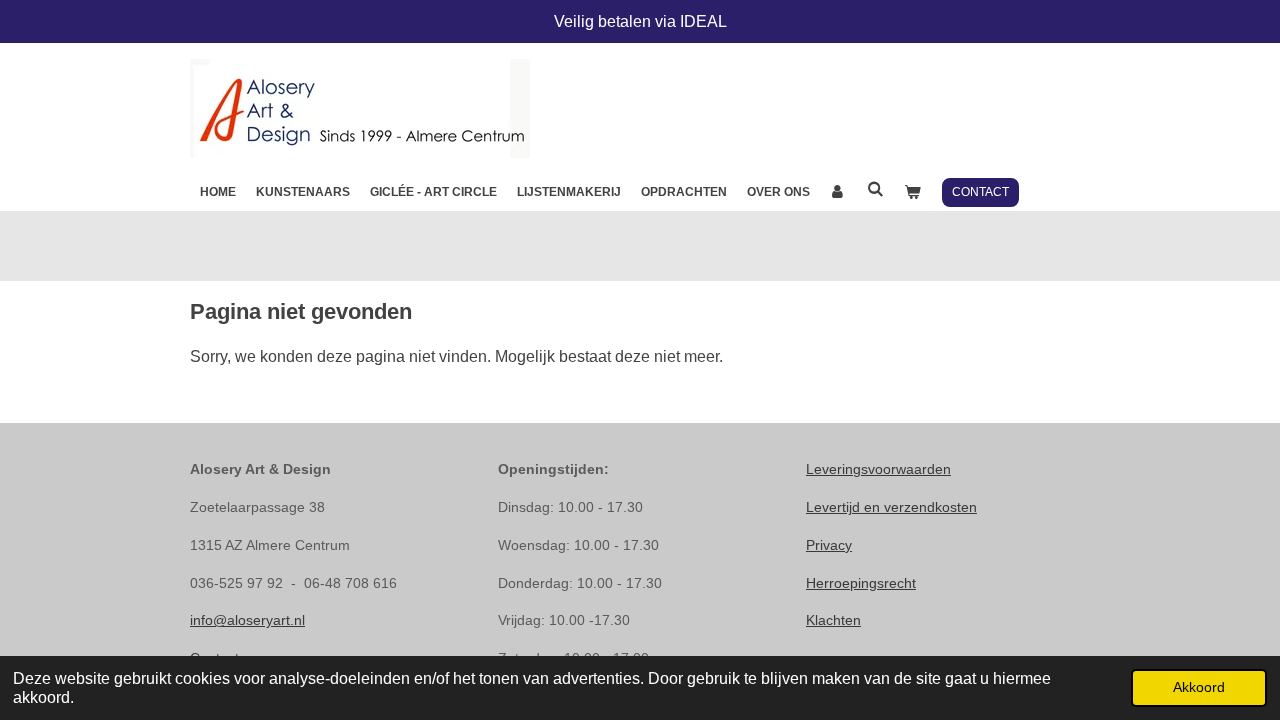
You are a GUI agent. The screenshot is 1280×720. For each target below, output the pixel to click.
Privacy (829, 545)
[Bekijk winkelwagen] (912, 192)
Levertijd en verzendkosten (891, 507)
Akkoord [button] (1199, 687)
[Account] (838, 192)
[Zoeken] (875, 189)
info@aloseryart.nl (247, 620)
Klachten (833, 620)
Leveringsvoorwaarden (878, 469)
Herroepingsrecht (861, 583)
